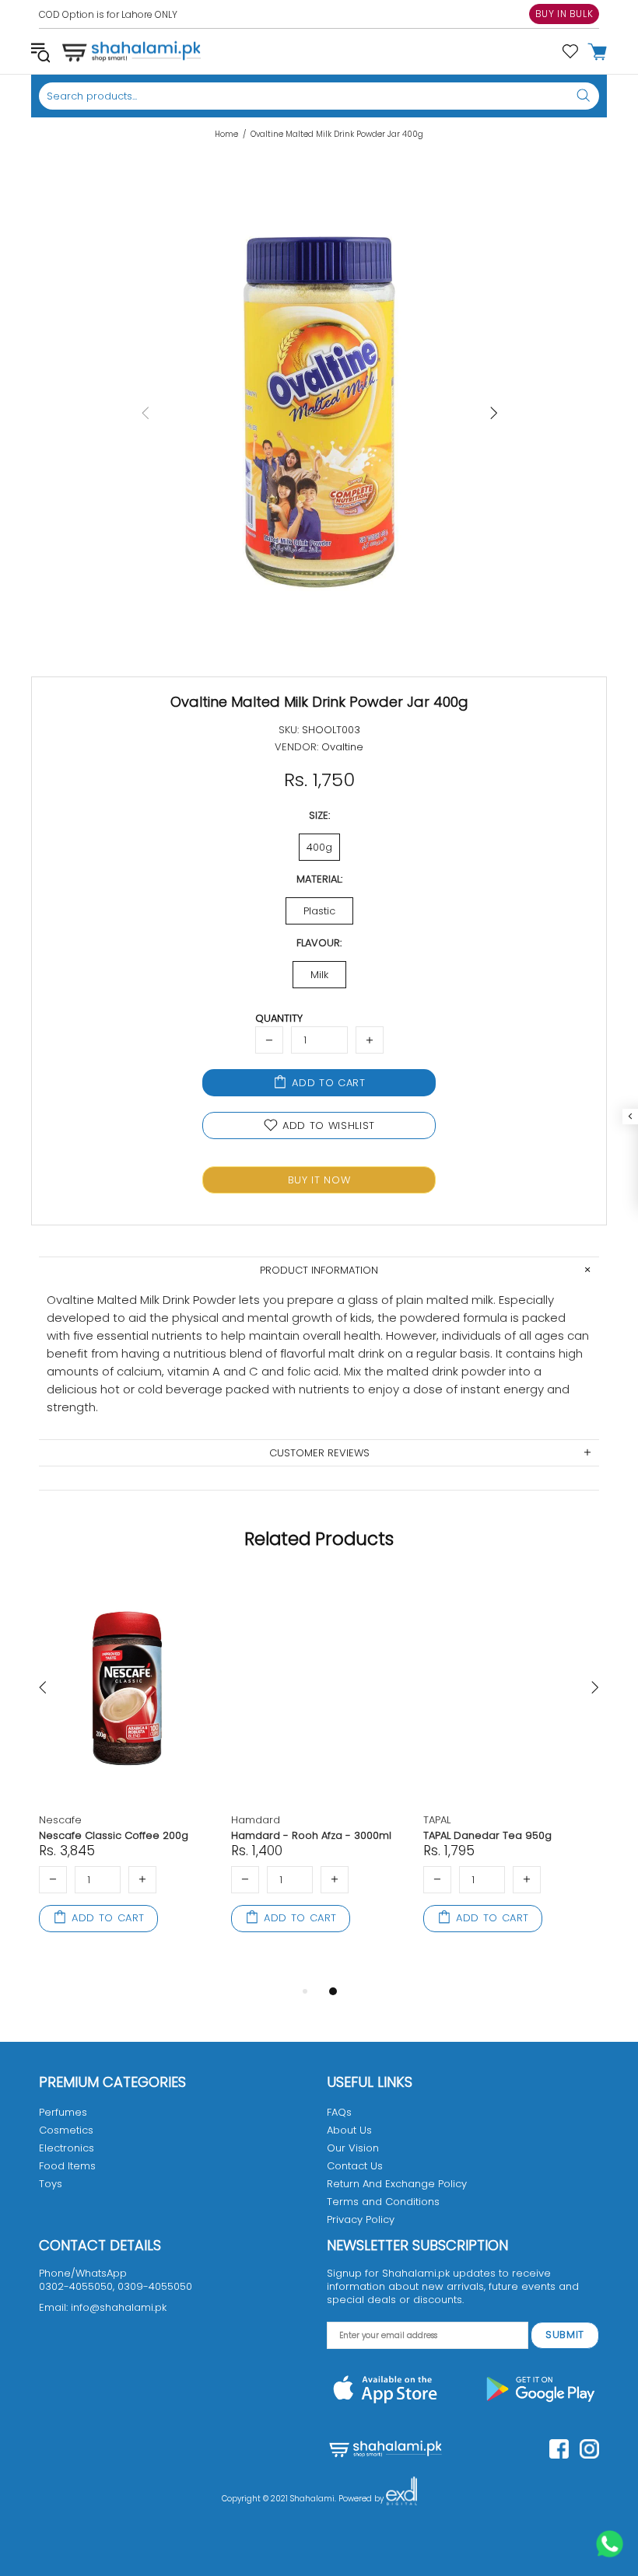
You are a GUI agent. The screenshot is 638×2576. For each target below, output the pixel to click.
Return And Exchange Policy (397, 2184)
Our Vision (353, 2148)
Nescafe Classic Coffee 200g (114, 1835)
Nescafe (60, 1820)
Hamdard (256, 1820)
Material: (319, 879)
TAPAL (437, 1820)
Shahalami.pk (131, 51)
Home (226, 135)
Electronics (67, 2148)
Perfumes (63, 2112)
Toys (51, 2184)
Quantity (279, 1018)
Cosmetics (66, 2130)
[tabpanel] (127, 1772)
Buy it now (319, 1180)
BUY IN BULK (564, 14)
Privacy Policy (361, 2219)
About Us (349, 2130)
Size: (319, 815)
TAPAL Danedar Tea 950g (487, 1835)
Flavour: (319, 943)
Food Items (67, 2166)
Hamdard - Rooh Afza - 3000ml (311, 1835)
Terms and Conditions (383, 2202)
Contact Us (355, 2166)
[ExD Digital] (401, 2499)
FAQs (339, 2112)
